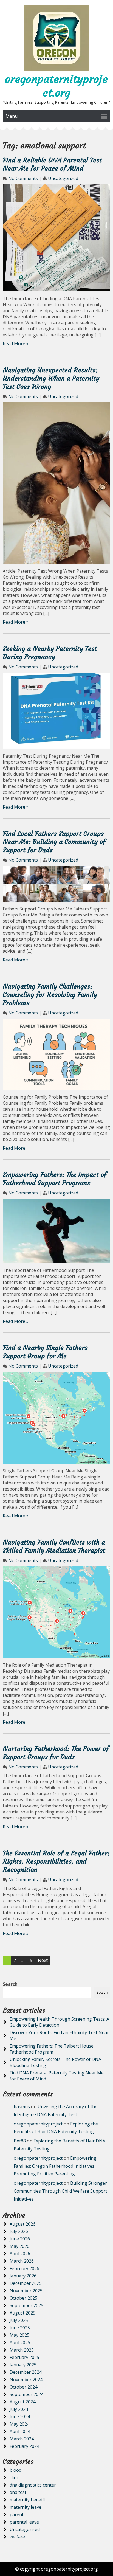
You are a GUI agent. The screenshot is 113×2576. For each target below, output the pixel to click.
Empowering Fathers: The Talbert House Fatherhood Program (52, 2049)
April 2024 (20, 2431)
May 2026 (19, 2246)
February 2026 (24, 2268)
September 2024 (26, 2394)
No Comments (23, 178)
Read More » (16, 344)
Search (10, 1984)
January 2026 (23, 2276)
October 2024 (23, 2387)
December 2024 (26, 2372)
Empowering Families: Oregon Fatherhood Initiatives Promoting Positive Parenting (55, 2166)
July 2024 (19, 2409)
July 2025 (19, 2320)
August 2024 (22, 2402)
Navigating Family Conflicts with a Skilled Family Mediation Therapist (54, 1546)
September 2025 (26, 2305)
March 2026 (22, 2261)
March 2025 (22, 2350)
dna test (18, 2492)
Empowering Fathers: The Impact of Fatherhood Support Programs (55, 1179)
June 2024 (20, 2417)
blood (15, 2470)
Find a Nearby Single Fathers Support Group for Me (45, 1352)
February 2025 (24, 2357)
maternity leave (26, 2507)
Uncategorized (63, 178)
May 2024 (19, 2424)
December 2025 (26, 2283)
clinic (15, 2477)
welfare (17, 2537)
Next (43, 1960)
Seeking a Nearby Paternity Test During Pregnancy (50, 653)
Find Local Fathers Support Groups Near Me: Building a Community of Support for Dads (54, 842)
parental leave (24, 2522)
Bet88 (20, 2141)
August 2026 (22, 2224)
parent (17, 2515)
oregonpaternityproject (38, 2124)
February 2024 (24, 2446)
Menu (12, 116)
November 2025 (26, 2291)
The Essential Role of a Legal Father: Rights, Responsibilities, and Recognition (56, 1861)
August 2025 (22, 2313)
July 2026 (19, 2231)
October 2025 (23, 2298)
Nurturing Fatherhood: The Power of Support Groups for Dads (56, 1753)
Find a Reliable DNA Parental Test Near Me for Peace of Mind (52, 164)
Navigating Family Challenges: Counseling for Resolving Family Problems (50, 995)
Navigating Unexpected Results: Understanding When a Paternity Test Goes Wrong (51, 378)
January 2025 (23, 2365)
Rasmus (22, 2107)
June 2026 (20, 2239)
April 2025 (20, 2342)
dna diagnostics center (33, 2485)
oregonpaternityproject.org (56, 86)
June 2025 (20, 2328)
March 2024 (22, 2439)
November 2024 (26, 2380)
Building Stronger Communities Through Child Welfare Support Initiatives (60, 2191)
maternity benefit (27, 2500)
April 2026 (20, 2254)
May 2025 (19, 2335)
